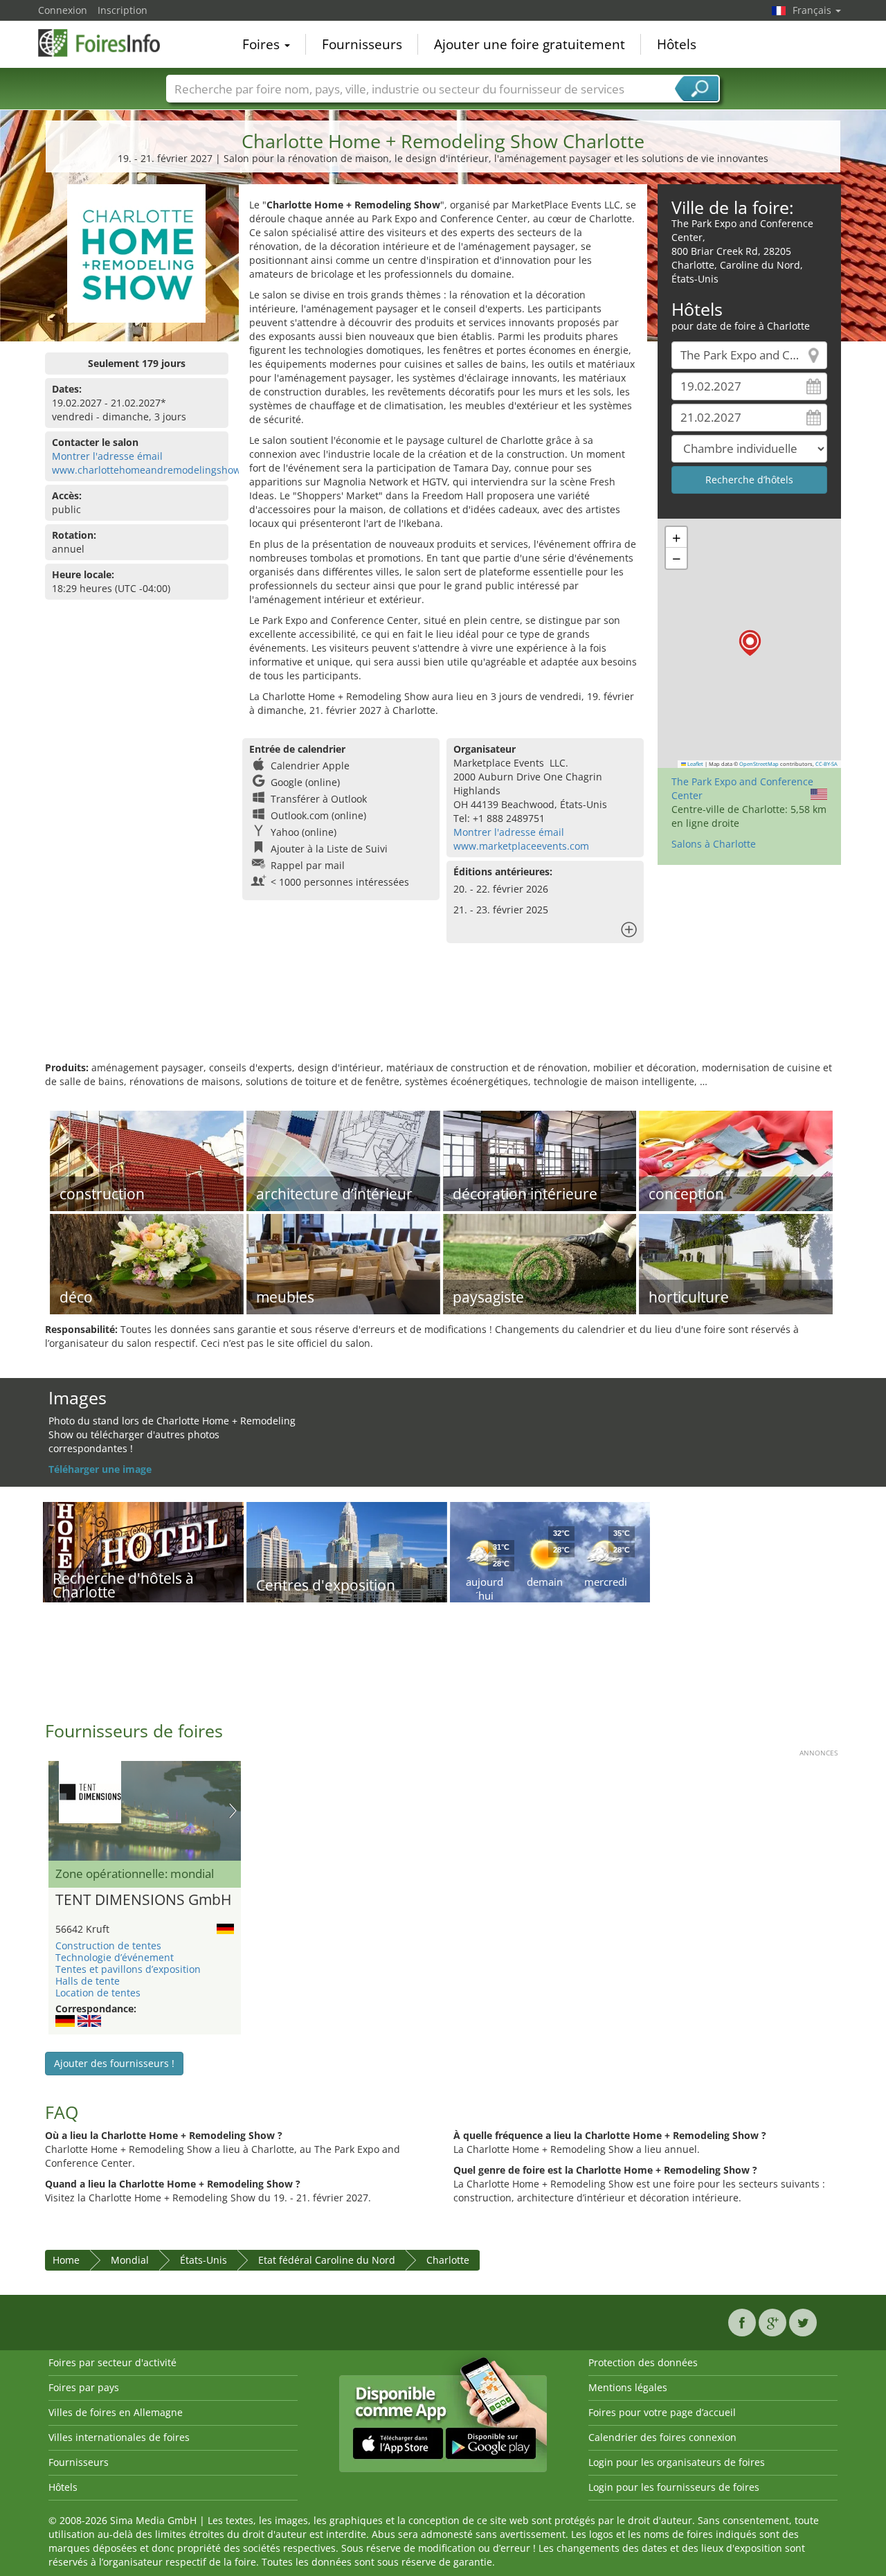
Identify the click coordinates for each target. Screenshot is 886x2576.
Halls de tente (88, 1981)
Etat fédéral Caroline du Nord (327, 2260)
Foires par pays (84, 2387)
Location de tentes (98, 1993)
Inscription (123, 10)
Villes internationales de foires (119, 2437)
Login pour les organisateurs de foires (677, 2462)
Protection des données (643, 2362)
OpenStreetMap (759, 764)
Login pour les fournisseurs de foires (674, 2487)
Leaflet (695, 764)
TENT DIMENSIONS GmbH (143, 1900)
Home (66, 2260)
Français (813, 10)
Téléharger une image (100, 1469)
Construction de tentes (108, 1946)
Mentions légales (628, 2387)
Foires (263, 44)
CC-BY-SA (826, 764)
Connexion (63, 10)
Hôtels (677, 44)
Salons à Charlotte (714, 844)
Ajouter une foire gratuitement (530, 44)
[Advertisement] (443, 1016)
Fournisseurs (362, 44)
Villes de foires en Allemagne (116, 2412)
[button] (750, 643)
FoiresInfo (107, 43)
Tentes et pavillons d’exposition (128, 1969)
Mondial (130, 2260)
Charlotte (448, 2260)
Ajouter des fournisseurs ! (114, 2063)
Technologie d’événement (115, 1957)
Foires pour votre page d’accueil (662, 2412)
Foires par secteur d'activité (112, 2362)
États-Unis (204, 2260)
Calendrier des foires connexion (662, 2437)
